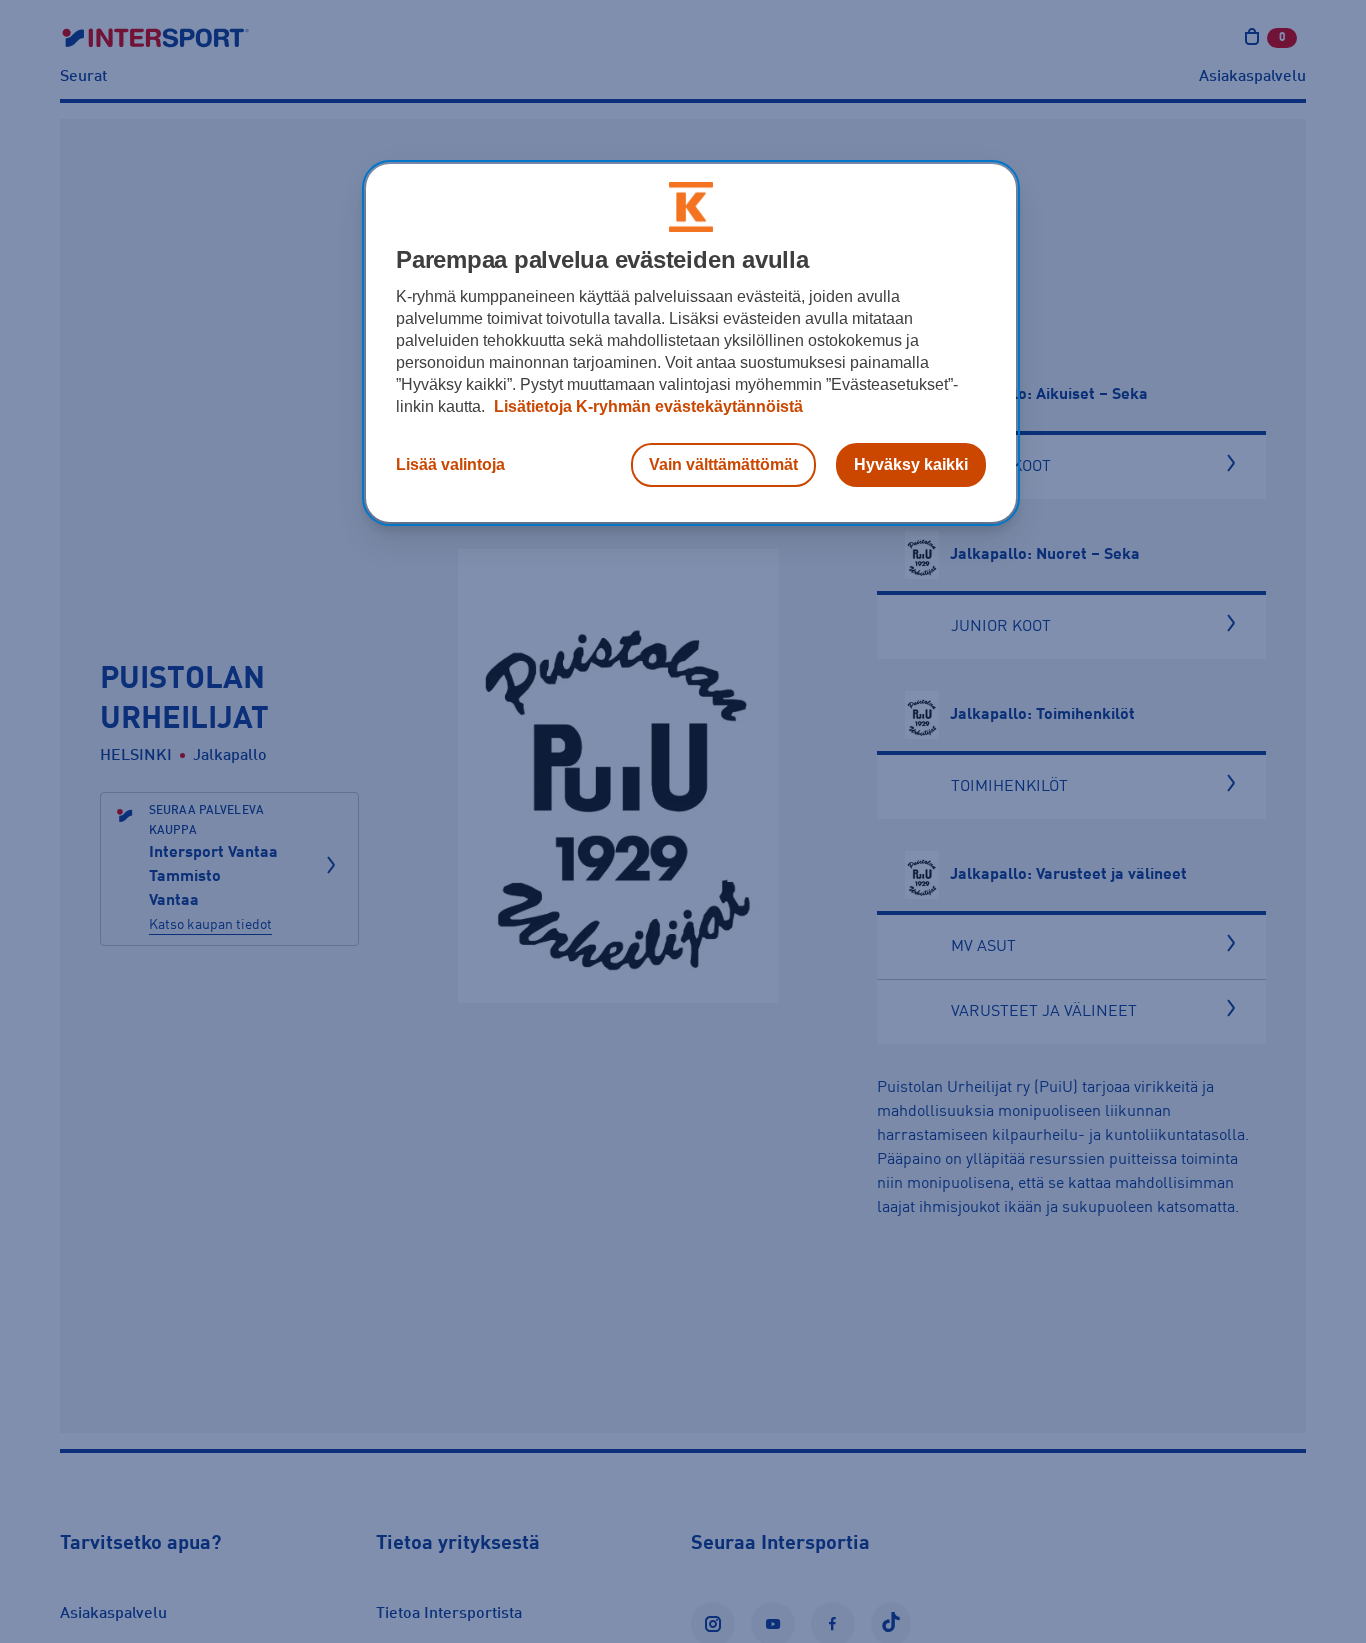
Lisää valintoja (450, 464)
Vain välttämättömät (723, 464)
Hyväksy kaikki (911, 464)
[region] (691, 343)
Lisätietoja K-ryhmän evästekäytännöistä (646, 406)
